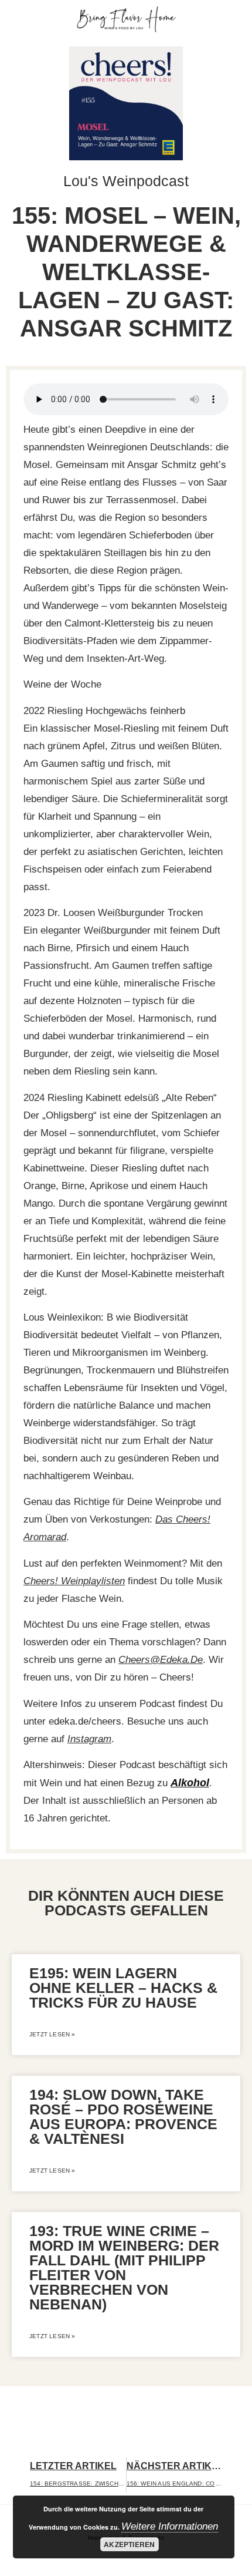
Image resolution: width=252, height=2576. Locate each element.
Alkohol (190, 1783)
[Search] (236, 20)
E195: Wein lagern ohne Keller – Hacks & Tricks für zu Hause (123, 1988)
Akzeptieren (129, 2544)
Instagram (89, 1739)
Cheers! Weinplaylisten (74, 1581)
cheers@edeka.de (161, 1660)
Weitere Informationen (170, 2526)
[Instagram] (218, 20)
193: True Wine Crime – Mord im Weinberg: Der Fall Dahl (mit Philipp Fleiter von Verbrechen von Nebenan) (124, 2267)
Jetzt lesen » (52, 2034)
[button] (25, 20)
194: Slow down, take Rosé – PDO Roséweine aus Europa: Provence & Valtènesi (123, 2117)
